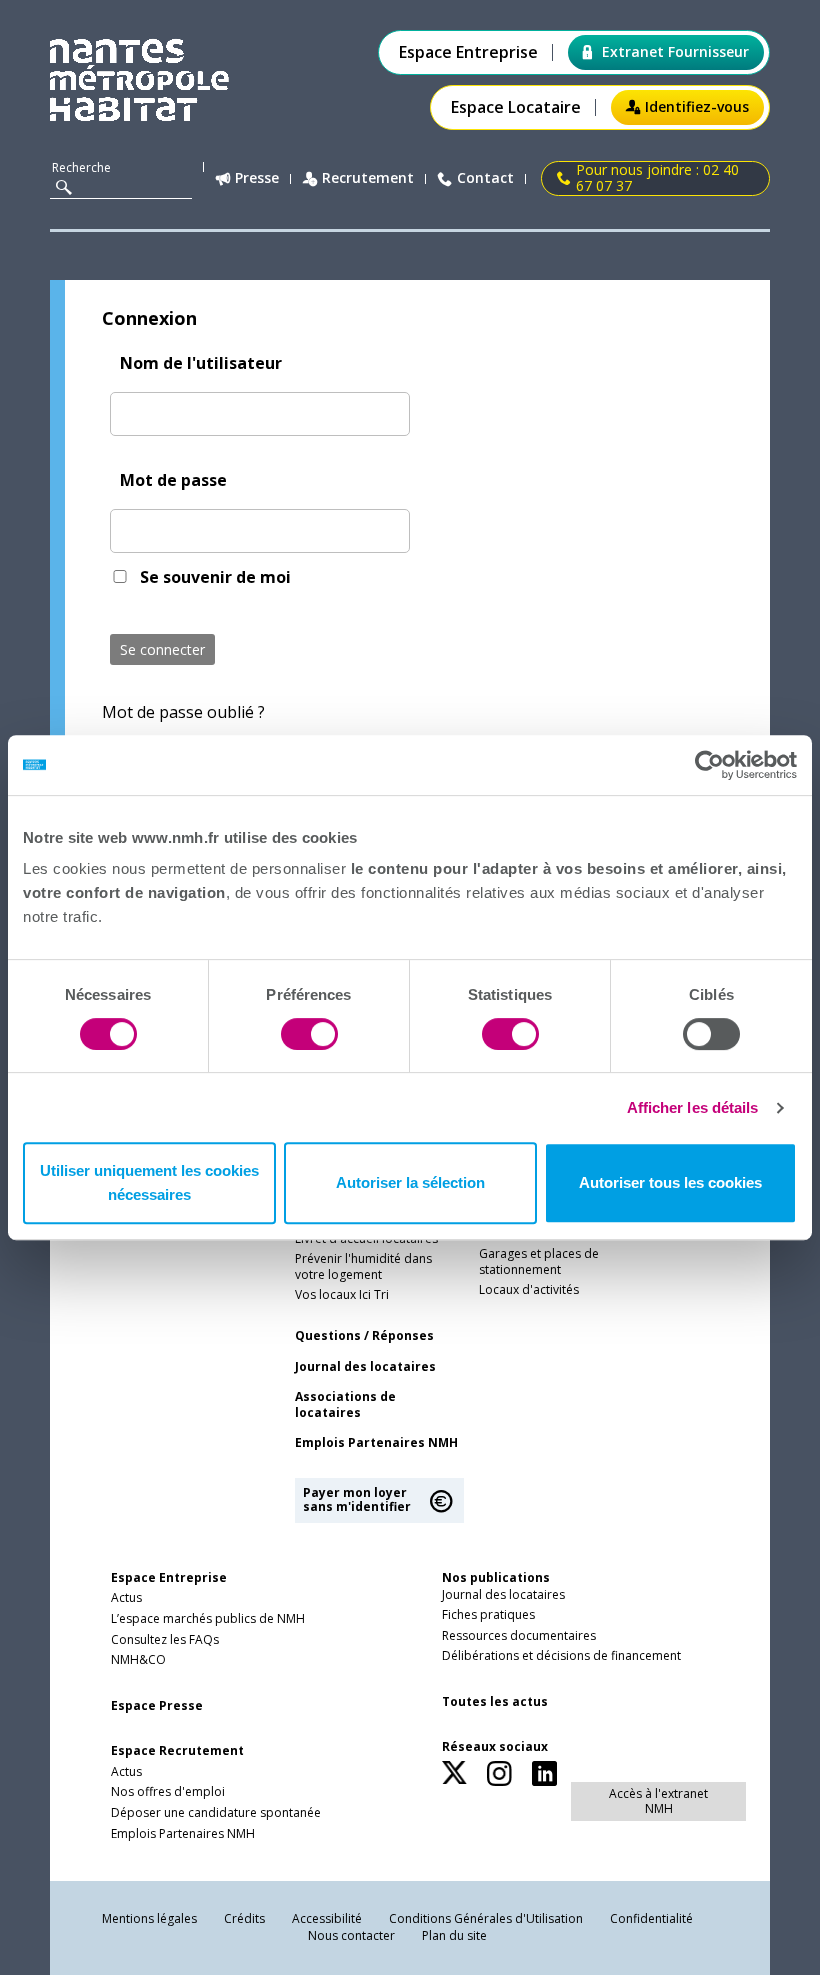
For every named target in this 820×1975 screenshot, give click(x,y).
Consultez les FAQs (165, 1640)
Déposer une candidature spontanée (216, 1813)
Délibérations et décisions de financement (561, 1656)
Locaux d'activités (529, 1290)
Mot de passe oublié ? (183, 712)
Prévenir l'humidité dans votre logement (363, 1267)
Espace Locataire (516, 107)
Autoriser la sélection (410, 1182)
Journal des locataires (365, 1367)
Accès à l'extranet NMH (658, 1800)
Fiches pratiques (488, 1615)
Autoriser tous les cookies (670, 1182)
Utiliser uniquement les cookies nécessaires (149, 1182)
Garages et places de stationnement (539, 1262)
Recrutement (368, 178)
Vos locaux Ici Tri (342, 1295)
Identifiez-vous (697, 106)
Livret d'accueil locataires (366, 1239)
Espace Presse (157, 1706)
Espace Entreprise (468, 52)
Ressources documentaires (519, 1636)
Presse (257, 178)
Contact (485, 178)
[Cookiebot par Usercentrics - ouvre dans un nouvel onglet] (709, 765)
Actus (126, 1598)
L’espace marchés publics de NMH (208, 1619)
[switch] (309, 1034)
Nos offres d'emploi (168, 1792)
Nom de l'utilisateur (201, 363)
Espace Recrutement (177, 1751)
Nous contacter (351, 1935)
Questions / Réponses (364, 1336)
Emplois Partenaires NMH (376, 1443)
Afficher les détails (693, 1107)
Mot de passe (173, 480)
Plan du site (454, 1935)
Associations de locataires (345, 1405)
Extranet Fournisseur (675, 51)
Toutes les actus (495, 1702)
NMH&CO (138, 1660)
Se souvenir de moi (215, 577)
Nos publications (496, 1577)
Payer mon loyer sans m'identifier (357, 1499)
